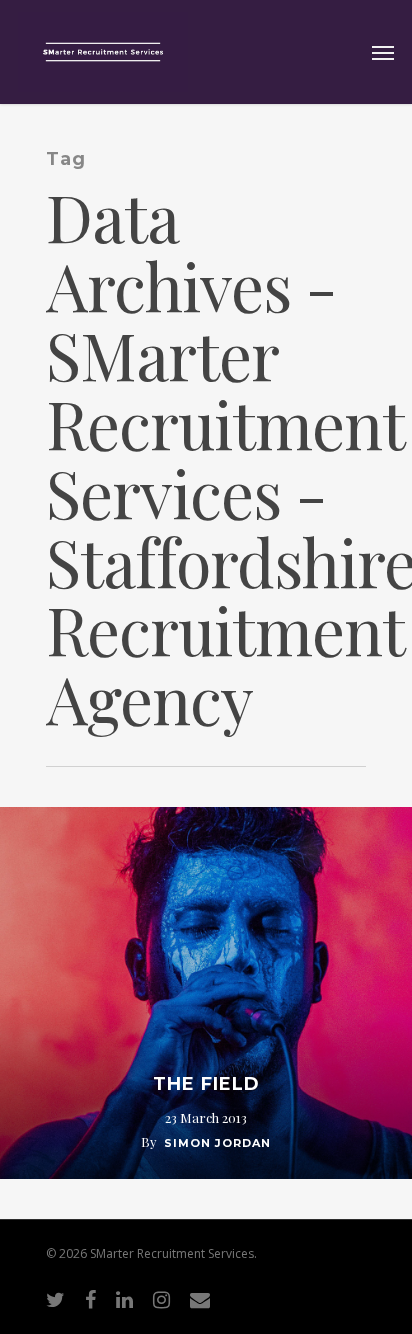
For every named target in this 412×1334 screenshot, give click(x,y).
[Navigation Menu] (383, 52)
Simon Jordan (217, 1143)
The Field (206, 1084)
